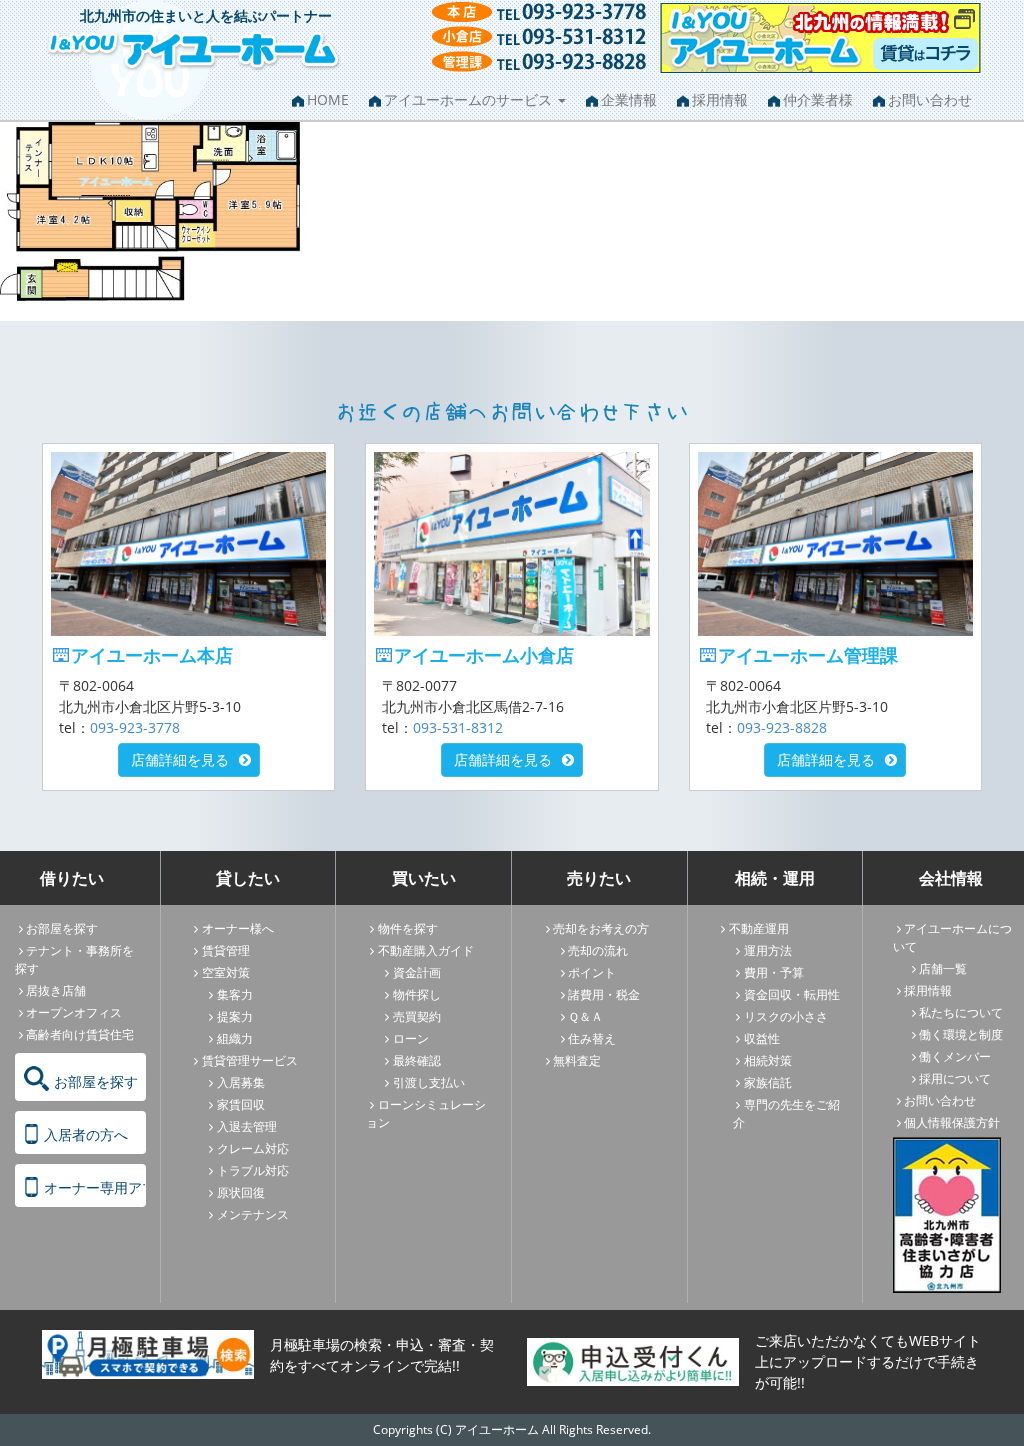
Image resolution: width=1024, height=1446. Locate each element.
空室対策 (226, 972)
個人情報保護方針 (952, 1122)
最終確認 (417, 1060)
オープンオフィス (74, 1012)
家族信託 (768, 1082)
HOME (328, 99)
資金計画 (417, 972)
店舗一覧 (943, 968)
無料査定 (577, 1060)
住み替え (592, 1038)
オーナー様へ (238, 928)
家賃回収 (241, 1104)
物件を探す (408, 928)
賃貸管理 (226, 950)
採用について (955, 1078)
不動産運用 (759, 928)
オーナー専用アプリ (95, 1187)
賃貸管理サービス (250, 1060)
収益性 (762, 1038)
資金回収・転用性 (792, 994)
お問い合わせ (930, 99)
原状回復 (241, 1192)
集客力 (235, 994)
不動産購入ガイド (426, 950)
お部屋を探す (62, 928)
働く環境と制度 (961, 1034)
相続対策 (768, 1060)
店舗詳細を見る (180, 759)
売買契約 (417, 1016)
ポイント (592, 972)
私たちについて (961, 1012)
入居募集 (241, 1082)
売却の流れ (598, 950)
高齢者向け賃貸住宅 (80, 1034)
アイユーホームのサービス (470, 99)
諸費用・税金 (604, 994)
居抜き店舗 (56, 990)
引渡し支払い (429, 1082)
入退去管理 (247, 1126)
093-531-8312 (458, 727)
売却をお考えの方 (601, 928)
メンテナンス (253, 1214)
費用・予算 (774, 972)
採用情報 (720, 99)
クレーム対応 (253, 1148)
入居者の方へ (86, 1134)
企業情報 (629, 99)
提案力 (235, 1016)
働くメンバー (955, 1056)
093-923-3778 (135, 727)
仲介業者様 (818, 99)
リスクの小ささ (786, 1016)
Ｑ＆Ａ (585, 1016)
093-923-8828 (782, 727)
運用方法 (768, 950)
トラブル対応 (253, 1170)
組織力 (235, 1038)
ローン (411, 1038)
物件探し (417, 994)
